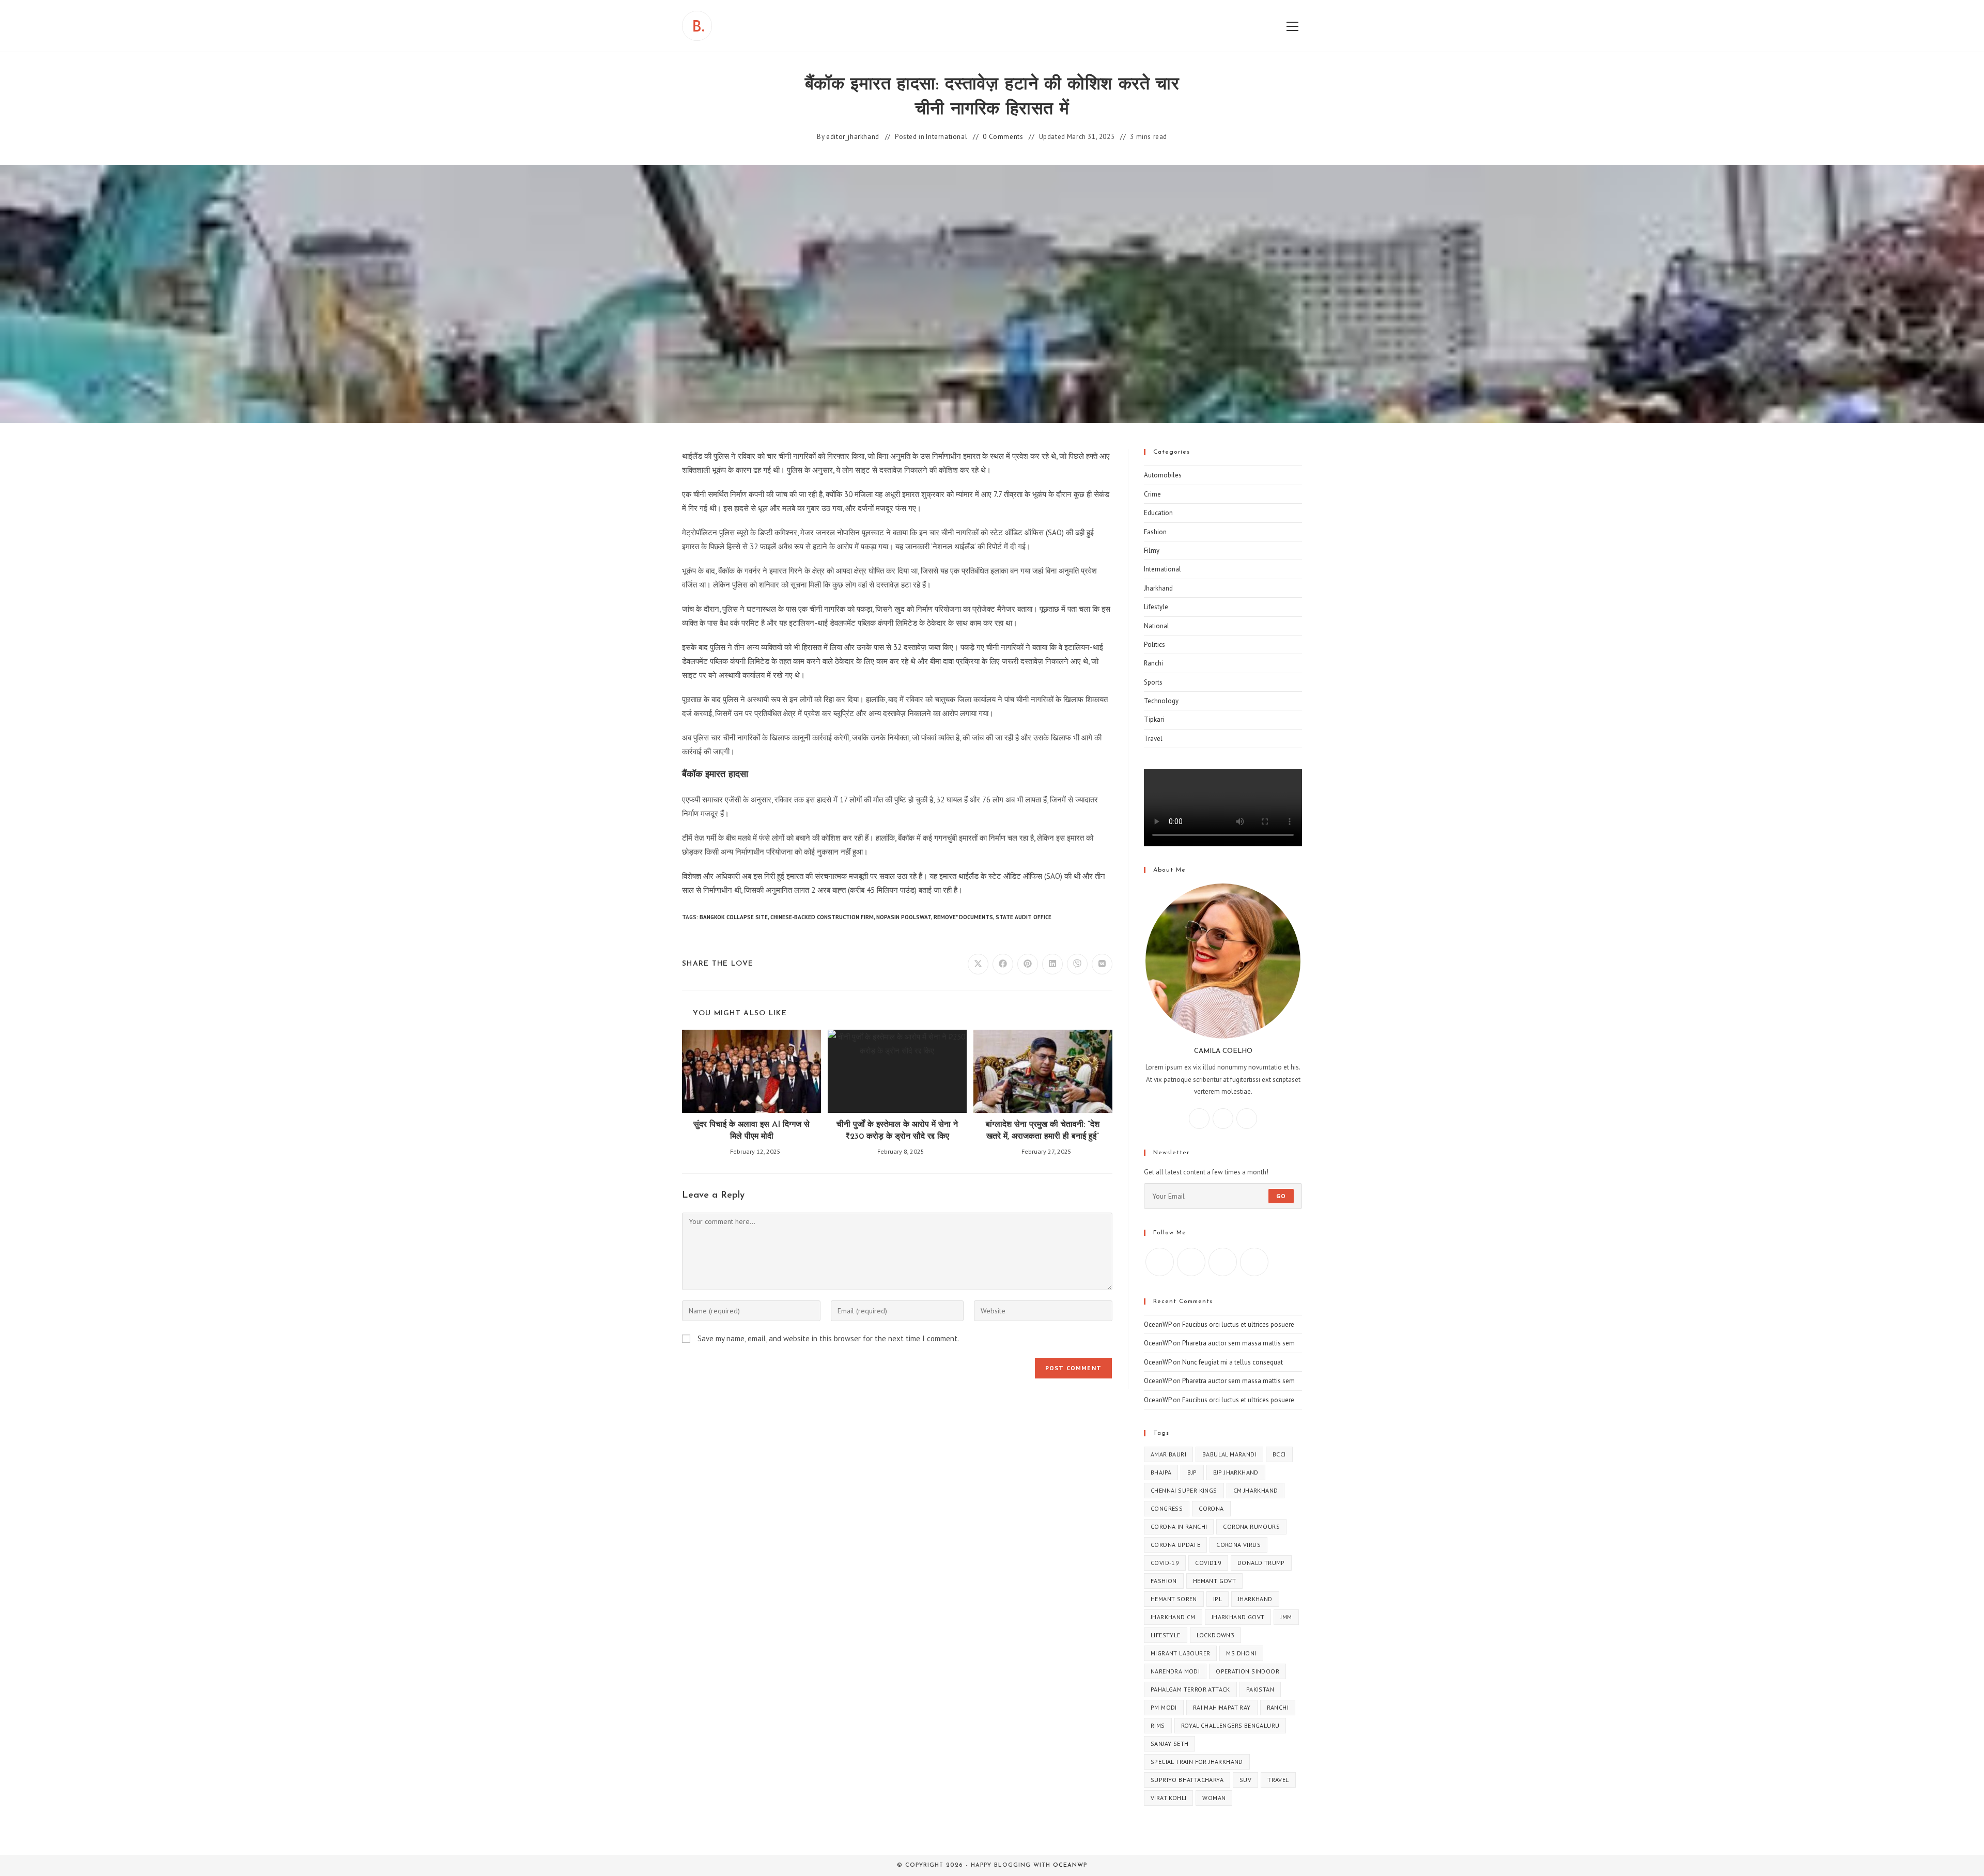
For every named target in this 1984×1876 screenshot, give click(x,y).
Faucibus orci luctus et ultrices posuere (1238, 1324)
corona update (1175, 1545)
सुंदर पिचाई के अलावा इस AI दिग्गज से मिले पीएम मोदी (751, 1130)
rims (1158, 1725)
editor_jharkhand (853, 137)
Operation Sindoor (1247, 1671)
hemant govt (1214, 1581)
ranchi (1278, 1707)
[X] (1247, 1119)
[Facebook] (1199, 1119)
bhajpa (1161, 1472)
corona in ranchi (1179, 1526)
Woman (1214, 1798)
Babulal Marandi (1229, 1454)
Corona (1211, 1508)
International (947, 137)
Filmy (1152, 551)
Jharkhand (1158, 588)
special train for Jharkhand (1197, 1762)
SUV (1245, 1780)
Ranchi (1153, 663)
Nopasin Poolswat (904, 917)
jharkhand (1255, 1599)
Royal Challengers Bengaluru (1230, 1725)
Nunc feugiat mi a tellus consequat (1233, 1362)
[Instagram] (1223, 1119)
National (1157, 626)
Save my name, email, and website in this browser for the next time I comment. (828, 1338)
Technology (1161, 701)
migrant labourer (1180, 1653)
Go (1281, 1196)
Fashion (1155, 532)
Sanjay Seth (1169, 1743)
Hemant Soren (1174, 1599)
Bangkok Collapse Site (734, 917)
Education (1158, 513)
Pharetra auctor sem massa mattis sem (1238, 1343)
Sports (1153, 682)
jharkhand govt (1238, 1617)
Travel (1153, 739)
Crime (1152, 494)
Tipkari (1154, 719)
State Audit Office (1024, 917)
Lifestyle (1156, 607)
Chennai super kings (1184, 1490)
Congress (1167, 1508)
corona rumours (1251, 1526)
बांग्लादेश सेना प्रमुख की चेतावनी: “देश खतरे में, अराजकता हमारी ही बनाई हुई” (1043, 1130)
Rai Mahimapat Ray (1222, 1707)
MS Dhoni (1241, 1653)
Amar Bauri (1168, 1454)
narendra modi (1175, 1671)
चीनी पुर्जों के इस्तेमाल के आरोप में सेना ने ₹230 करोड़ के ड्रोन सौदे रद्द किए (897, 1130)
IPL (1218, 1599)
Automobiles (1163, 475)
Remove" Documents (963, 917)
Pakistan (1260, 1689)
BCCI (1279, 1454)
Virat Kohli (1168, 1798)
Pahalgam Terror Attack (1190, 1689)
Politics (1154, 645)
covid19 (1208, 1563)
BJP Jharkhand (1236, 1472)
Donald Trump (1261, 1563)
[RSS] (1254, 1262)
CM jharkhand (1256, 1490)
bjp (1192, 1472)
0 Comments (1003, 137)
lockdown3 (1216, 1635)
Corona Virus (1238, 1545)
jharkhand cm (1173, 1617)
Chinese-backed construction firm (822, 917)
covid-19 (1165, 1563)
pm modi (1164, 1707)
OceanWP (1158, 1324)
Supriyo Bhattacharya (1187, 1780)
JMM (1286, 1617)
